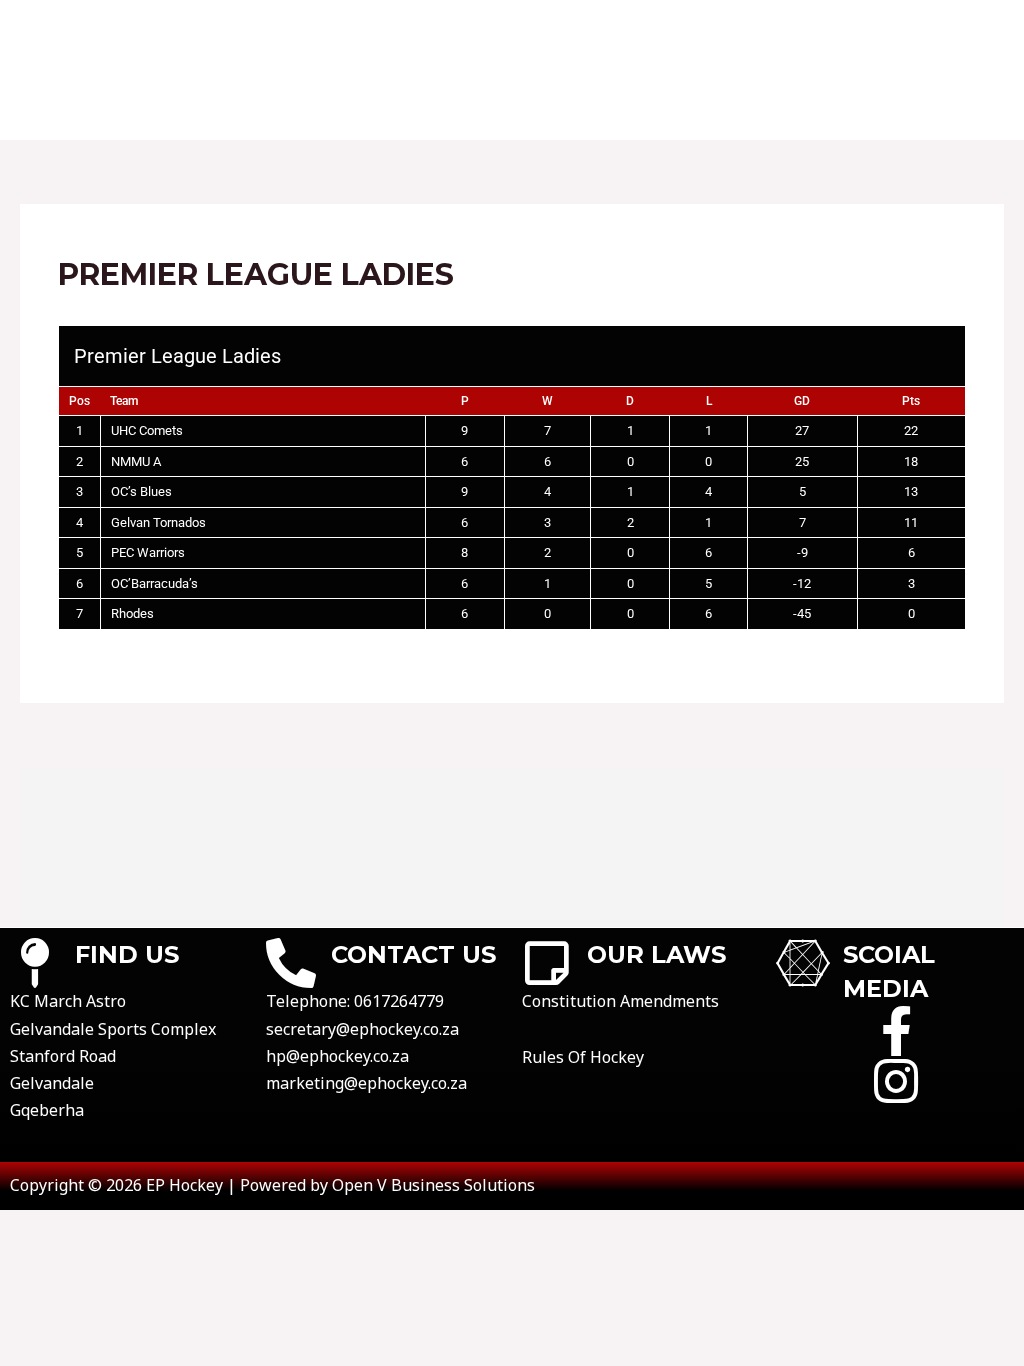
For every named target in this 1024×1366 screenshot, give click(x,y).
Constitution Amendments (620, 1001)
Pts (911, 401)
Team (124, 401)
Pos (79, 401)
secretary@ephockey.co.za (362, 1029)
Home (80, 35)
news (78, 105)
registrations (761, 35)
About (164, 35)
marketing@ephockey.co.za (366, 1083)
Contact (264, 35)
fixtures (373, 35)
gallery (892, 35)
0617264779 (399, 1001)
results (477, 35)
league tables (603, 35)
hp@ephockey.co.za (337, 1056)
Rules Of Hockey (583, 1057)
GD (802, 401)
